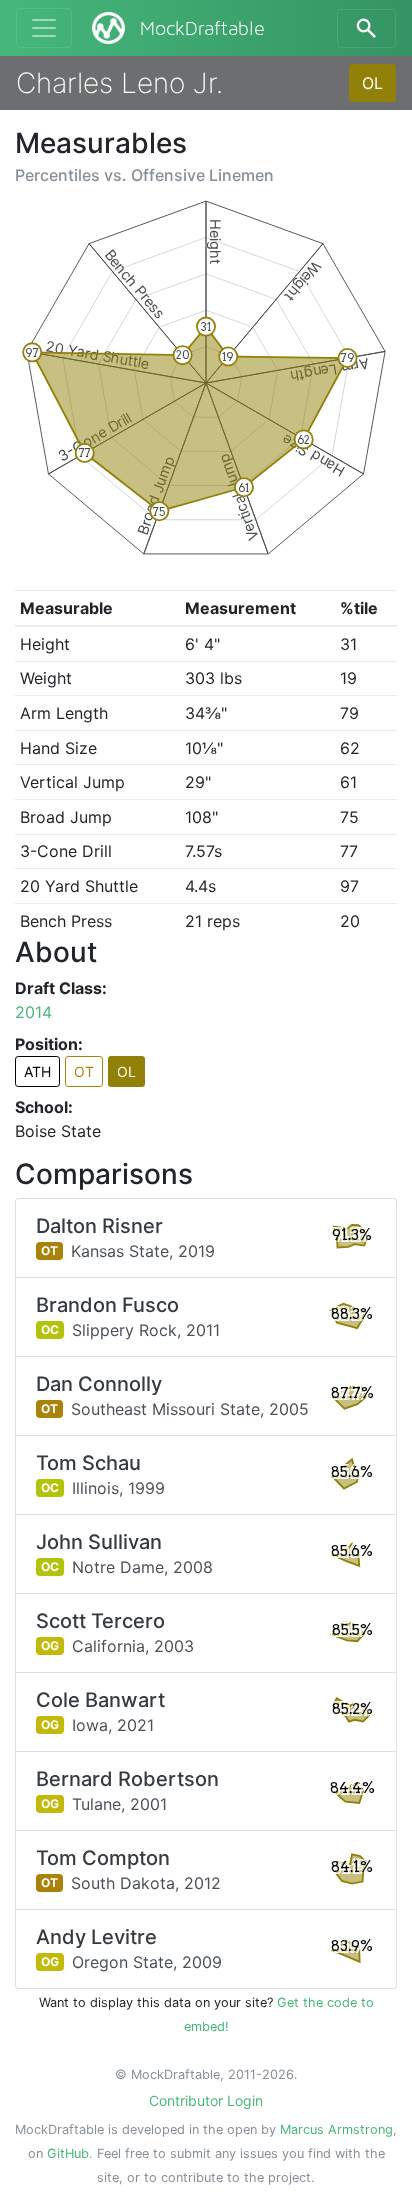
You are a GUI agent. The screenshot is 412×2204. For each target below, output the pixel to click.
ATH (37, 1071)
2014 (33, 1012)
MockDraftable (202, 29)
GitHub (68, 2153)
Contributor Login (206, 2100)
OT (84, 1071)
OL (372, 83)
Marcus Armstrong (336, 2129)
